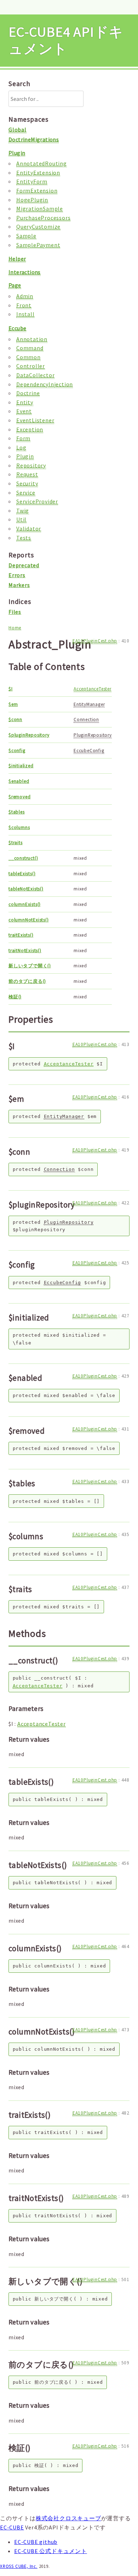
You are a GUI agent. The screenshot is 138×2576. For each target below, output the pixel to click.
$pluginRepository (29, 735)
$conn (15, 719)
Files (15, 612)
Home (15, 628)
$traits (16, 843)
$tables (17, 812)
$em (13, 704)
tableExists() (22, 874)
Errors (17, 575)
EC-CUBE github (36, 2542)
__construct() (23, 858)
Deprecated (24, 565)
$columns (19, 827)
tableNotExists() (26, 889)
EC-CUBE (12, 2527)
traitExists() (21, 935)
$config (17, 751)
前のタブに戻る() (27, 981)
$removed (19, 797)
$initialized (21, 766)
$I (11, 689)
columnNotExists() (29, 920)
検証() (15, 997)
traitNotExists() (25, 951)
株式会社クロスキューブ (68, 2518)
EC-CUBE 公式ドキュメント (51, 2551)
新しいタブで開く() (30, 966)
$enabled (19, 781)
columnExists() (25, 904)
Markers (19, 585)
